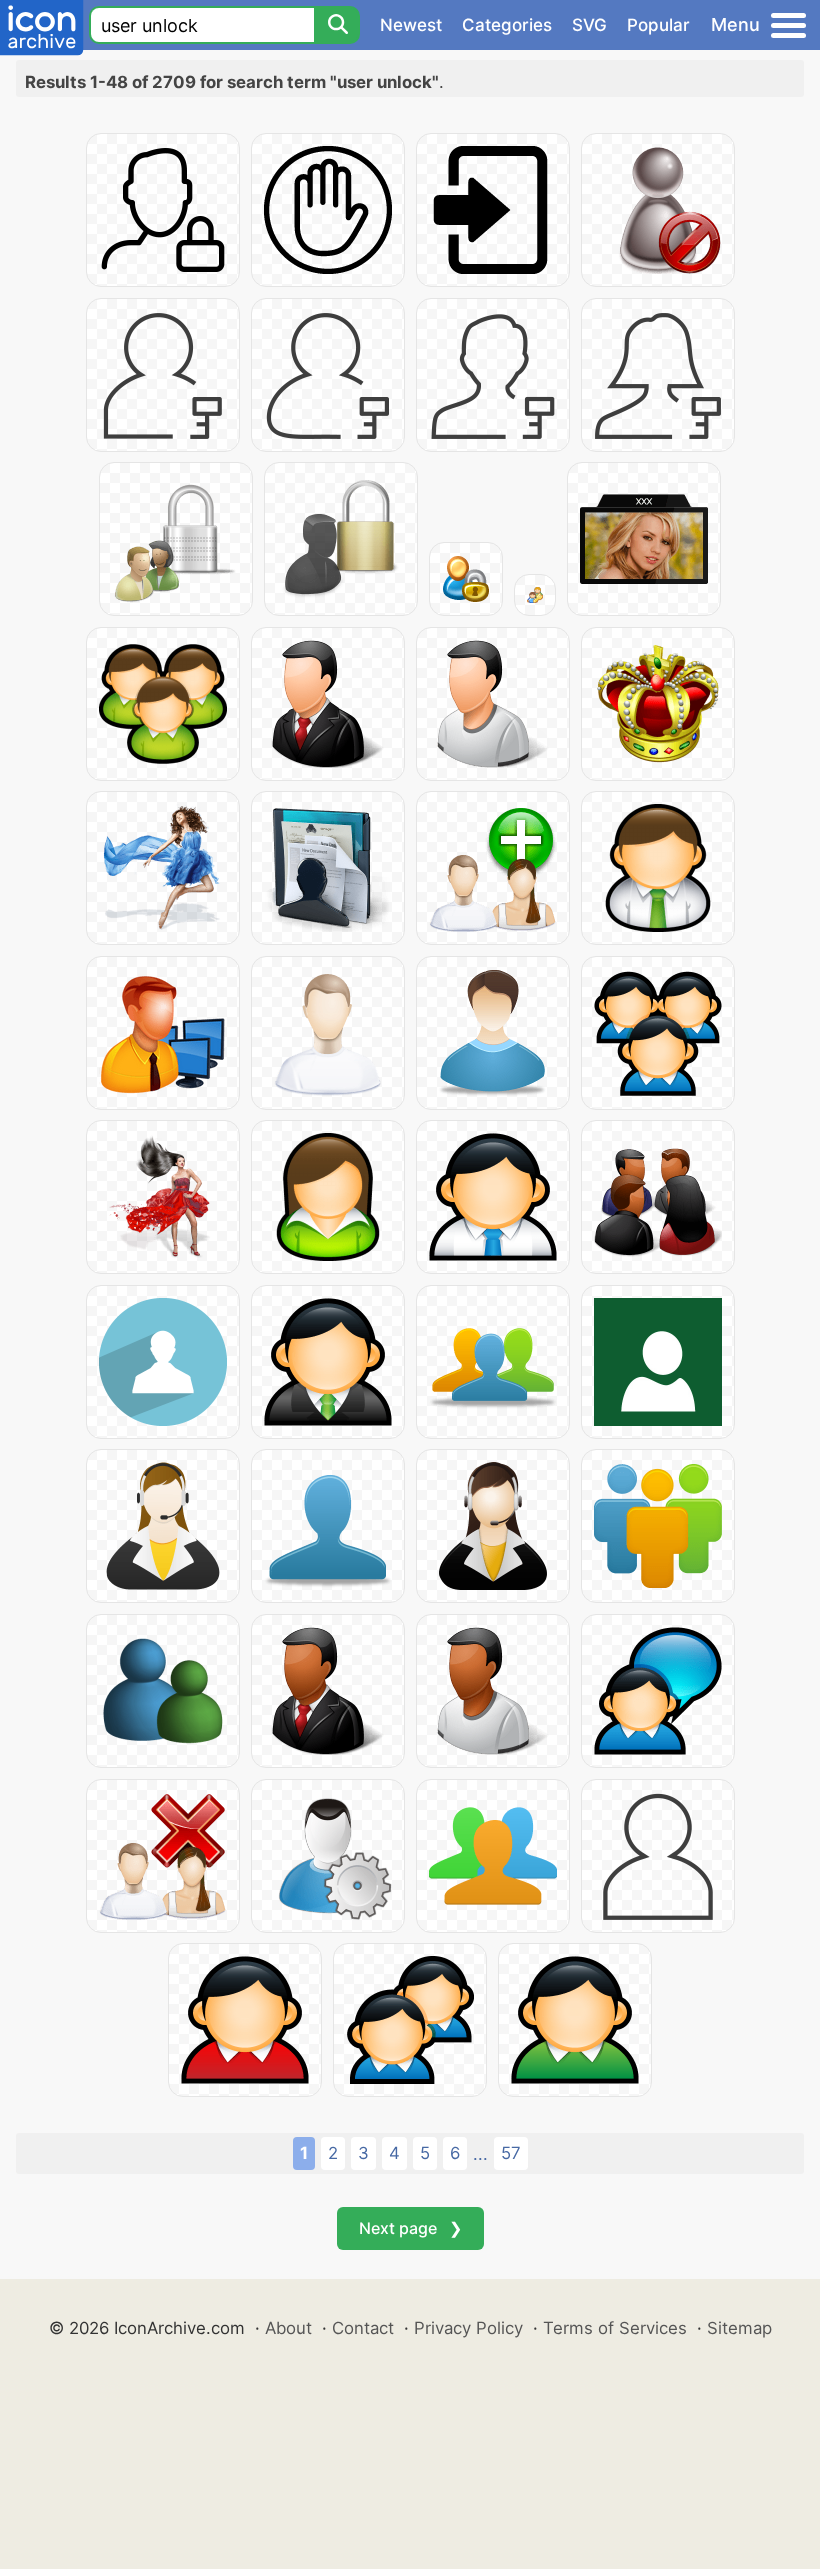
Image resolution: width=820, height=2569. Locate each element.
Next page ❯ (410, 2228)
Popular (658, 25)
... (480, 2154)
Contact (363, 2328)
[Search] (337, 25)
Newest (411, 25)
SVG (589, 25)
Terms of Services (615, 2328)
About (288, 2328)
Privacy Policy (468, 2328)
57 (511, 2153)
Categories (507, 25)
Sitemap (739, 2328)
